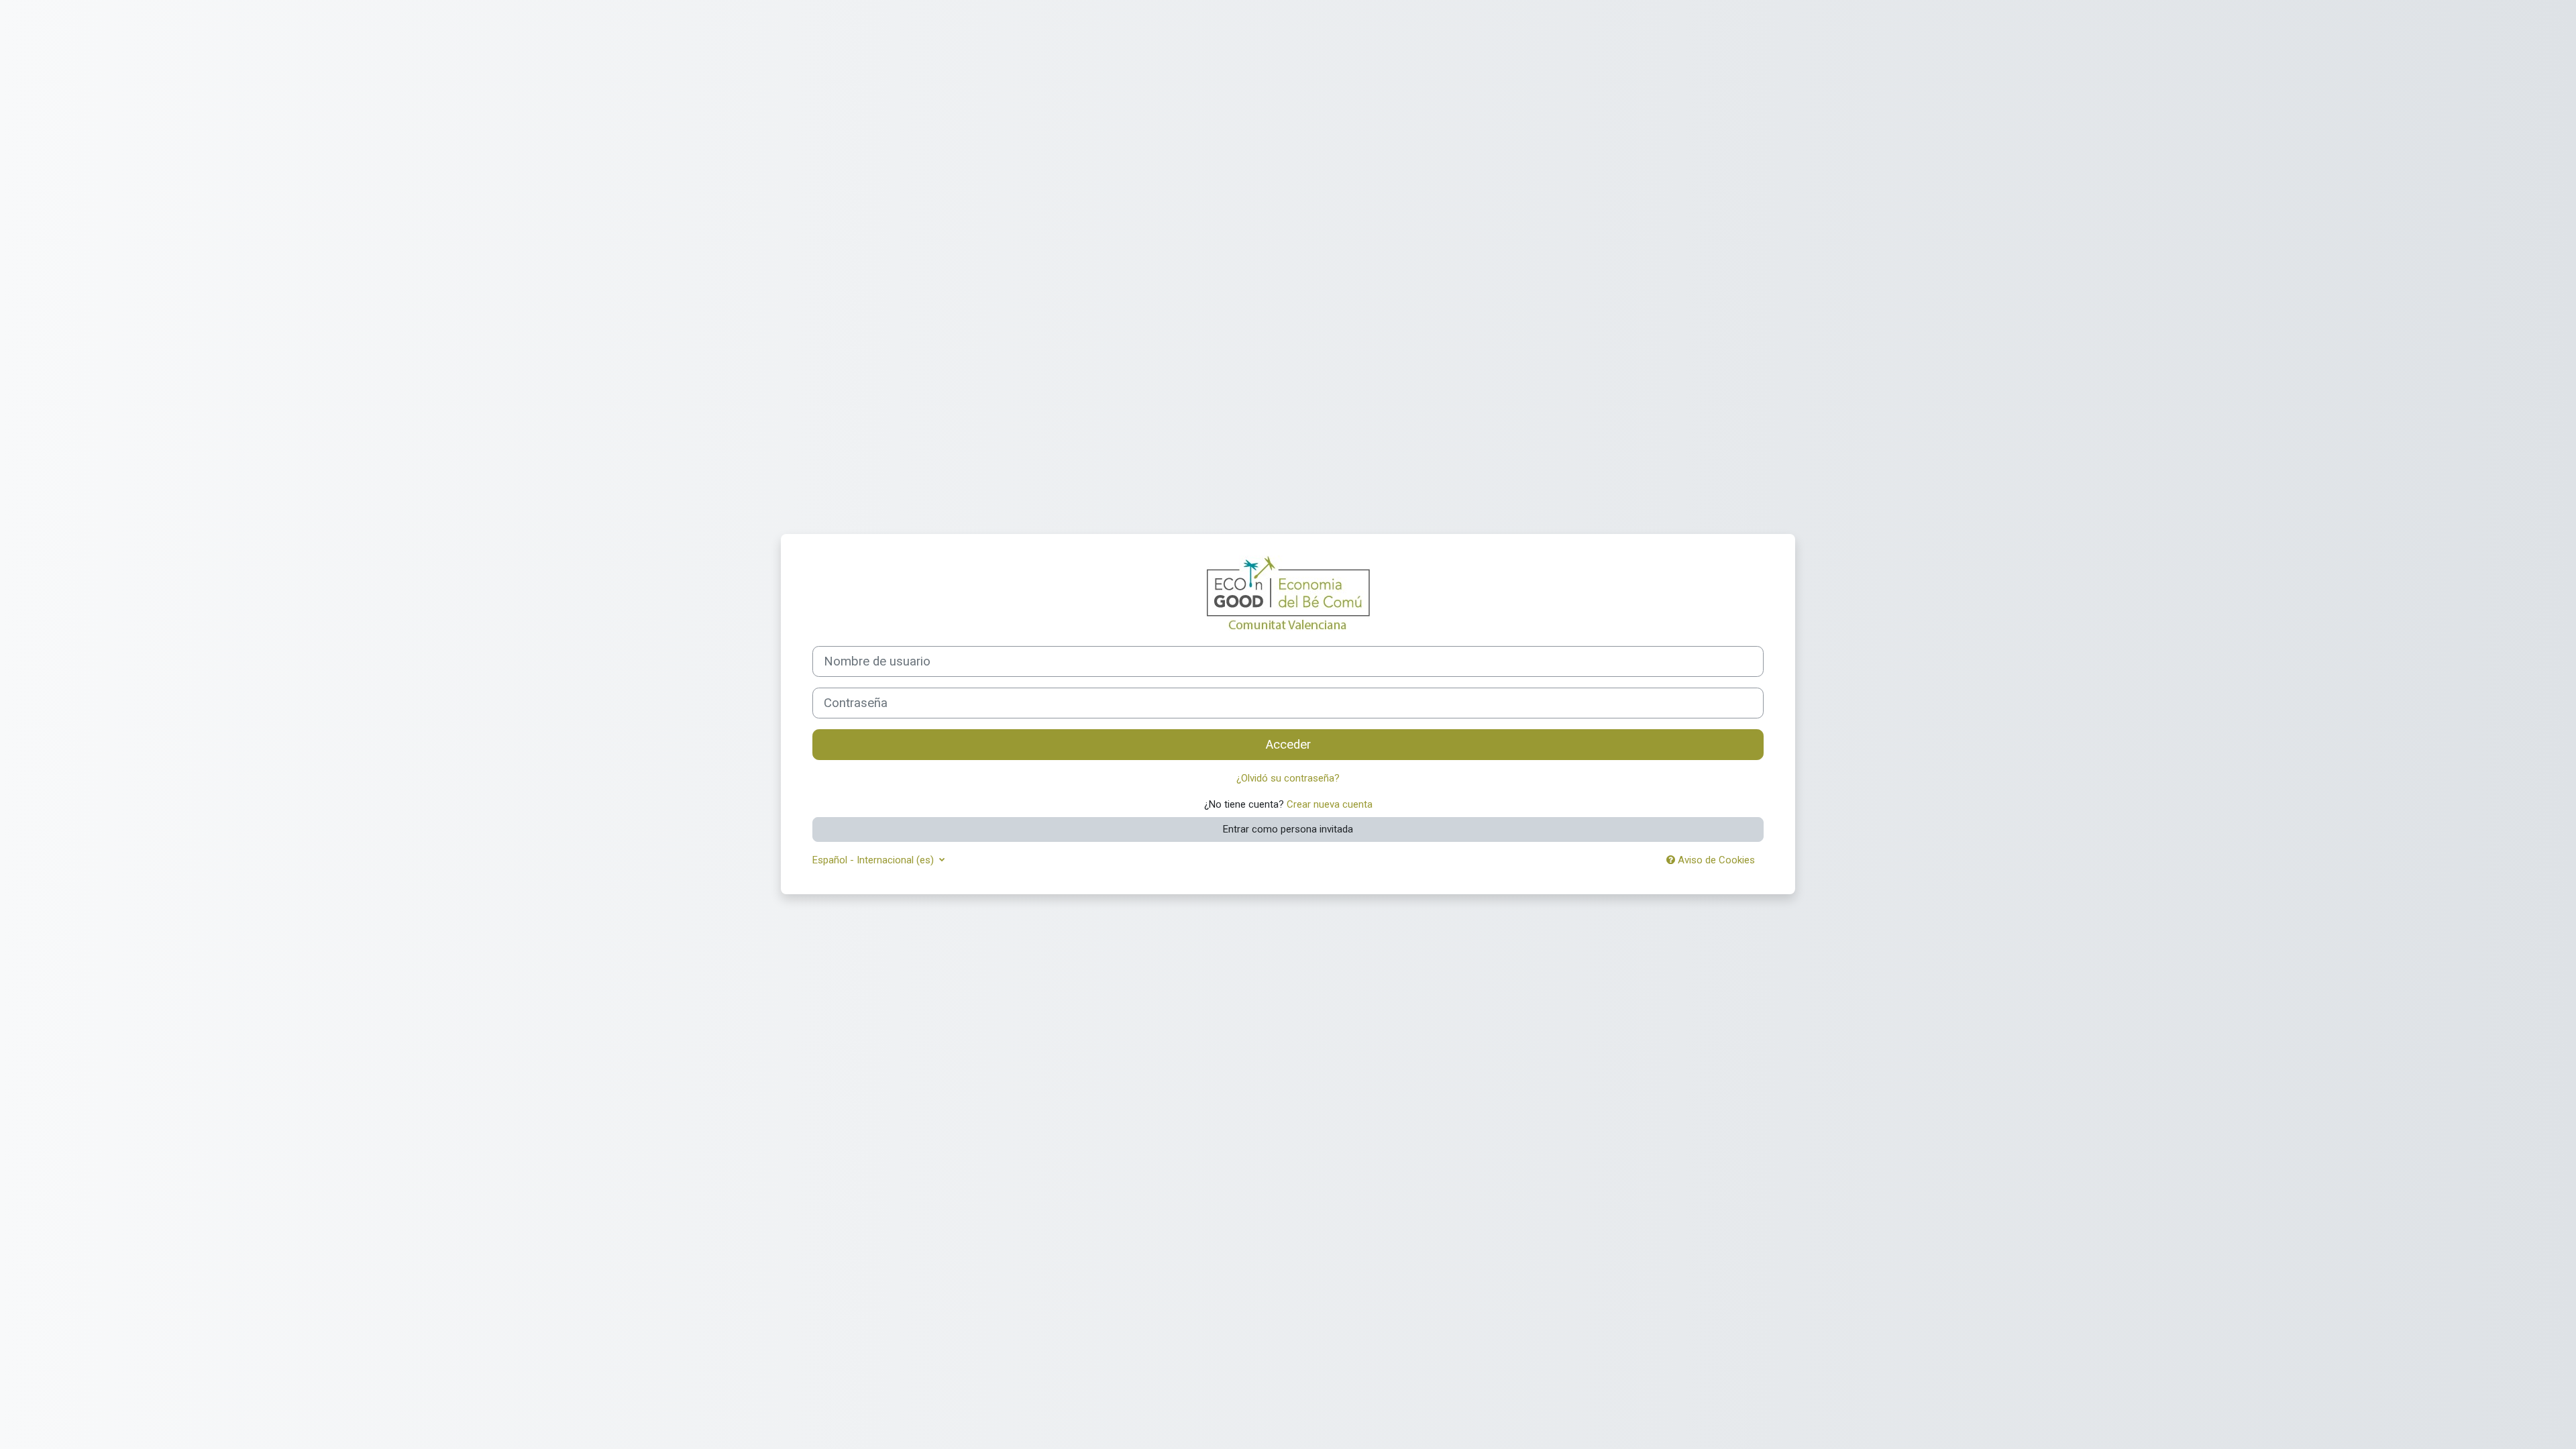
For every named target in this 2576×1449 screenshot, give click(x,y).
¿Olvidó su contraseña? (1288, 778)
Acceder (1288, 745)
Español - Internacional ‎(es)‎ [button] (874, 860)
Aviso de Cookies (1715, 860)
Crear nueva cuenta (1330, 804)
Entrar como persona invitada (1288, 829)
